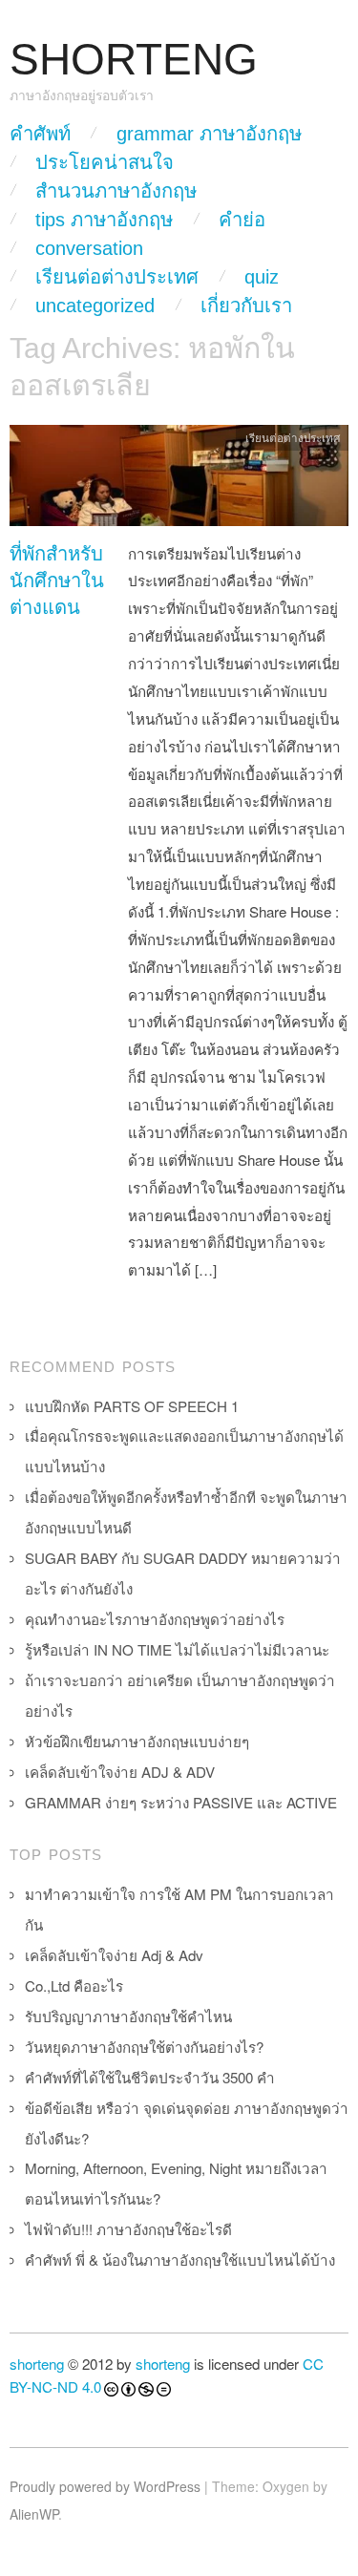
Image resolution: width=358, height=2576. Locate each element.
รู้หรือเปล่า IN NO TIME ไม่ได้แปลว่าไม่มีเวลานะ (177, 1649)
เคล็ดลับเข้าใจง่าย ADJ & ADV (120, 1772)
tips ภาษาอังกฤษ (104, 220)
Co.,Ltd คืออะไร (74, 1985)
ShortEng (134, 60)
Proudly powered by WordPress (105, 2486)
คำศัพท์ (40, 134)
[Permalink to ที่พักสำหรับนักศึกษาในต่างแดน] (179, 480)
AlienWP (34, 2514)
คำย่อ (242, 220)
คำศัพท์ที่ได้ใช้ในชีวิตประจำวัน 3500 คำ (150, 2077)
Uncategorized (95, 306)
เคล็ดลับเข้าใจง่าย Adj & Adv (114, 1955)
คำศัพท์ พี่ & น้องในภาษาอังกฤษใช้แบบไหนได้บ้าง (180, 2259)
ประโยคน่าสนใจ (105, 162)
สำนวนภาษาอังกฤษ (116, 191)
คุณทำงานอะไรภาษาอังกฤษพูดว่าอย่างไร (155, 1619)
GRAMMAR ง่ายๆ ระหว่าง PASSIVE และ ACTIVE (181, 1802)
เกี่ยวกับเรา (246, 306)
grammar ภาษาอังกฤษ (209, 134)
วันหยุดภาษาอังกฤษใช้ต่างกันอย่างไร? (144, 2047)
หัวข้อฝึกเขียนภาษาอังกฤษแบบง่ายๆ (137, 1741)
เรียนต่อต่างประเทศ (117, 277)
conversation (89, 248)
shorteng (37, 2364)
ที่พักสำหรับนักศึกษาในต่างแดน (57, 581)
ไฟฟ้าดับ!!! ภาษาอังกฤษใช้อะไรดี (128, 2229)
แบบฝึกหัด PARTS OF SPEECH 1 (132, 1406)
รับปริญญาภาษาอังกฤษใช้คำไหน (128, 2016)
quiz (262, 277)
